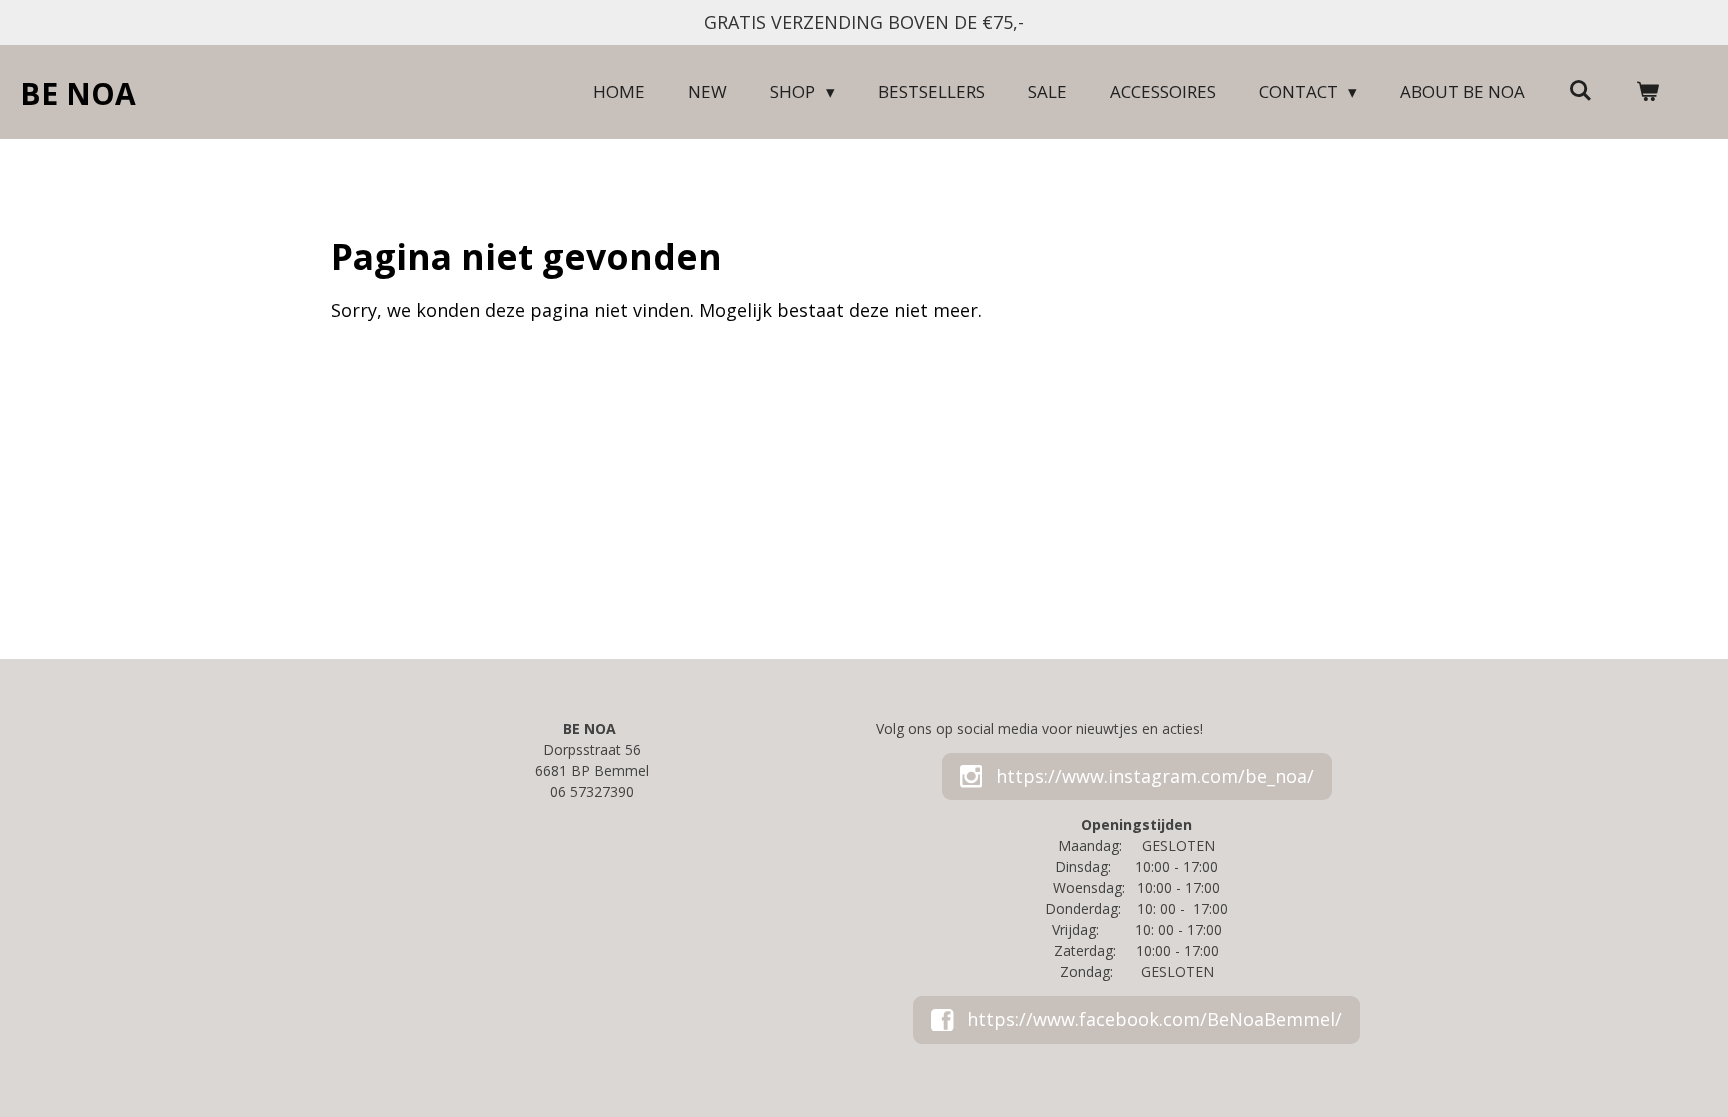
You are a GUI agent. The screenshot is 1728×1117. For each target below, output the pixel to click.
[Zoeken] (1580, 90)
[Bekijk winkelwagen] (1647, 92)
